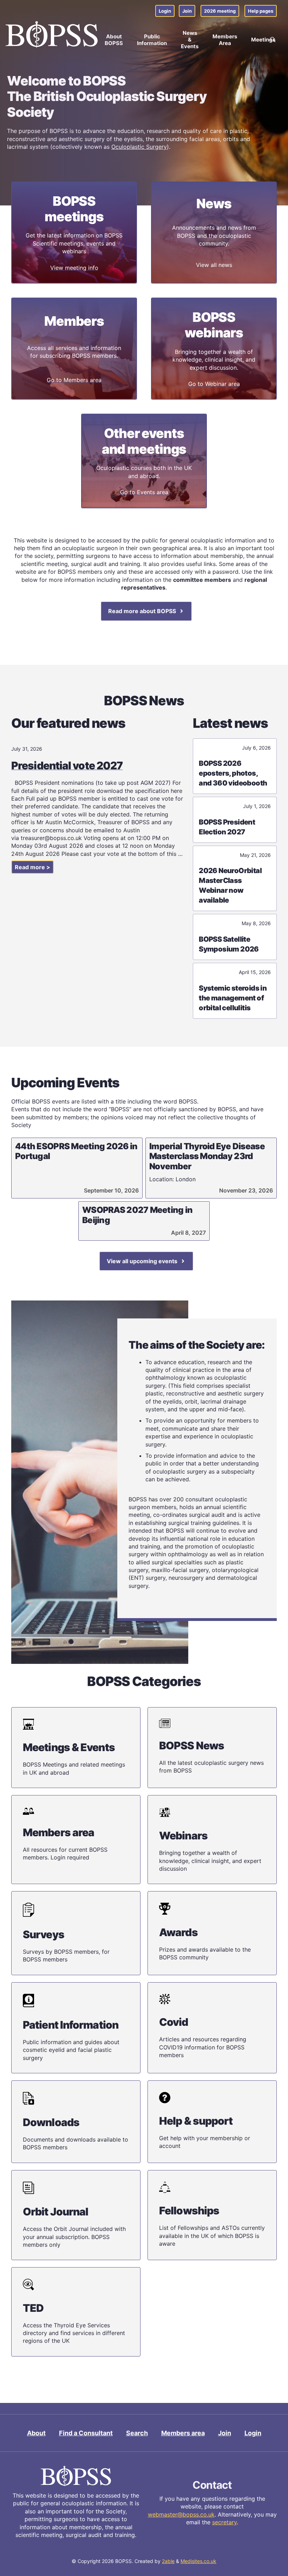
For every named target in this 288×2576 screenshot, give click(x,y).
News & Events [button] (190, 40)
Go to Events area (144, 492)
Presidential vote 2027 (67, 765)
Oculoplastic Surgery (139, 147)
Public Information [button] (152, 40)
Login (165, 11)
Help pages (261, 11)
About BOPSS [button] (114, 40)
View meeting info (74, 268)
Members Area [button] (225, 40)
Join (187, 11)
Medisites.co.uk (198, 2561)
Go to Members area (74, 380)
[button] (273, 40)
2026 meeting (220, 11)
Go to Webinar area (214, 384)
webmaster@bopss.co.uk (181, 2514)
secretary (224, 2522)
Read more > (32, 867)
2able (168, 2561)
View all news (214, 265)
